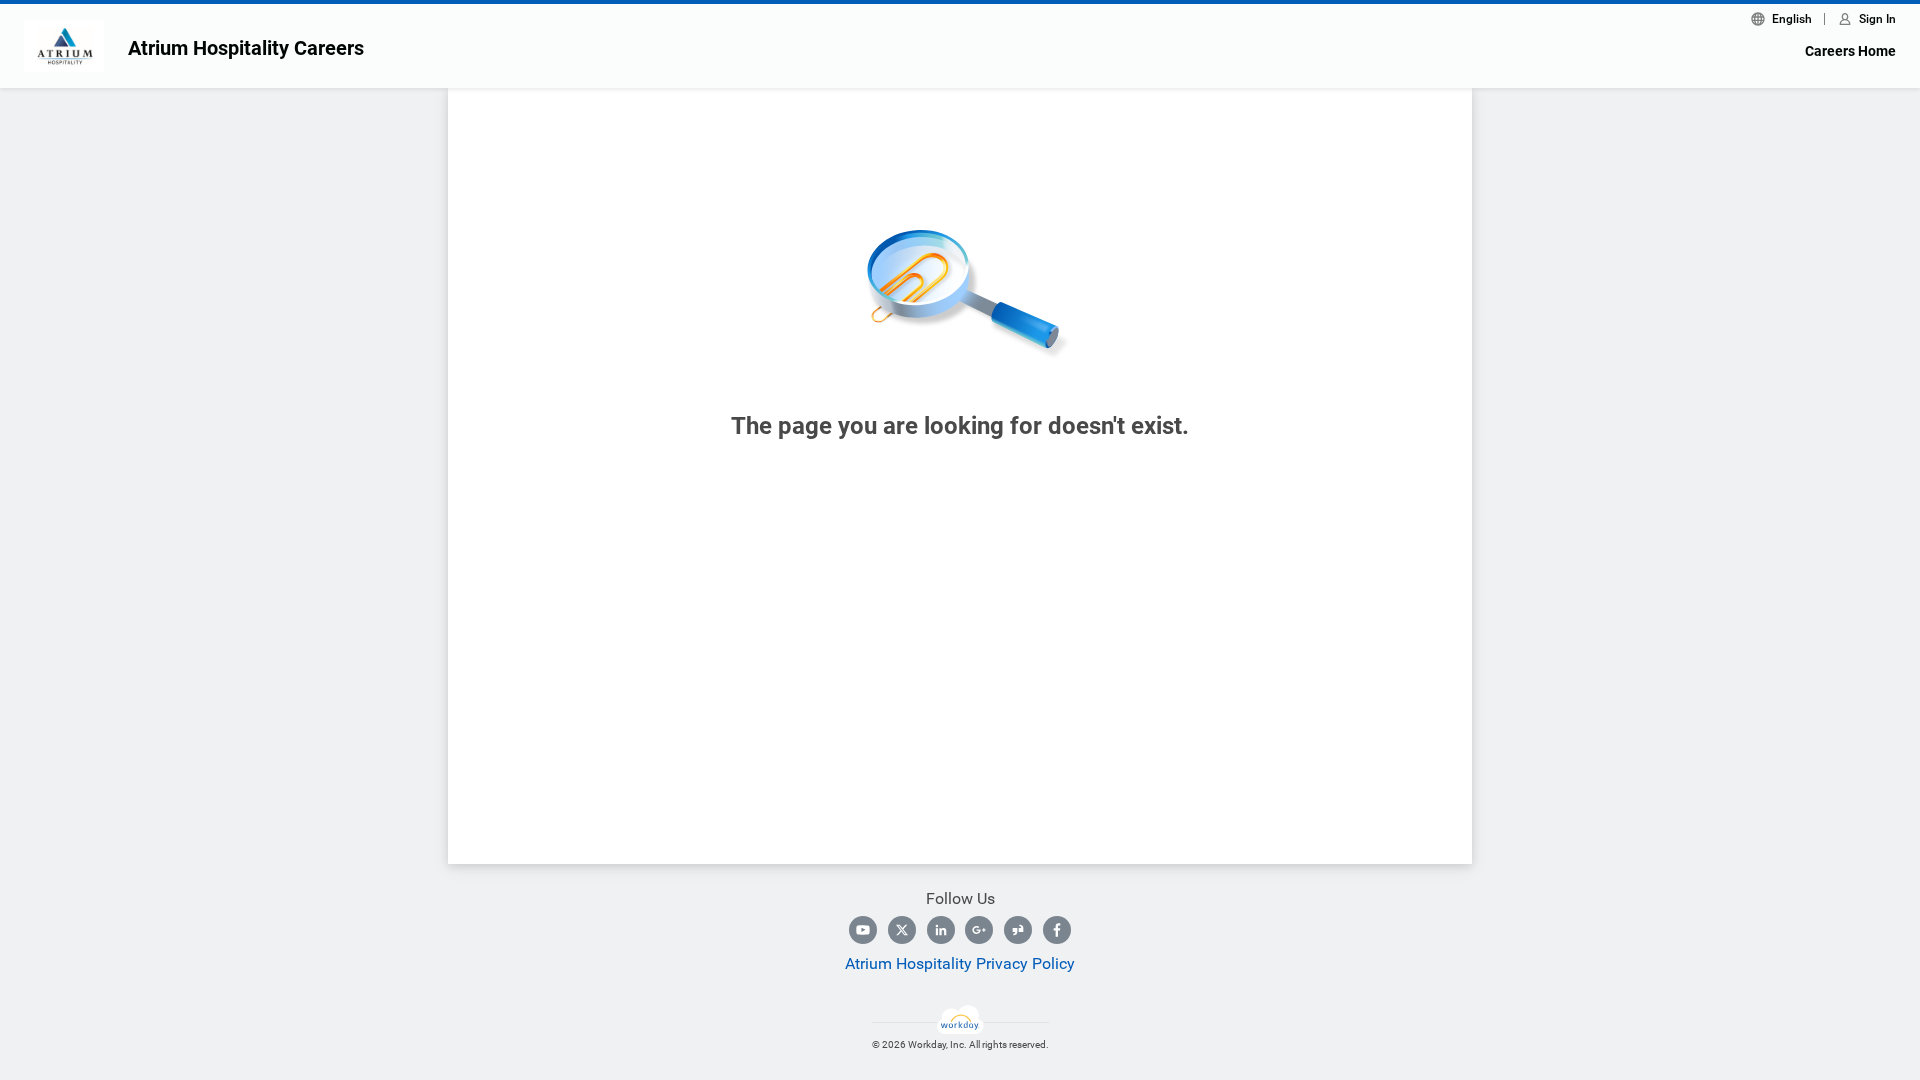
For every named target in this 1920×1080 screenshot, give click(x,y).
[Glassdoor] (1018, 930)
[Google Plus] (979, 930)
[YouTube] (863, 930)
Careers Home (1850, 51)
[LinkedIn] (941, 930)
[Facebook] (1057, 930)
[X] (902, 930)
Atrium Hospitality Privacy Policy (960, 963)
